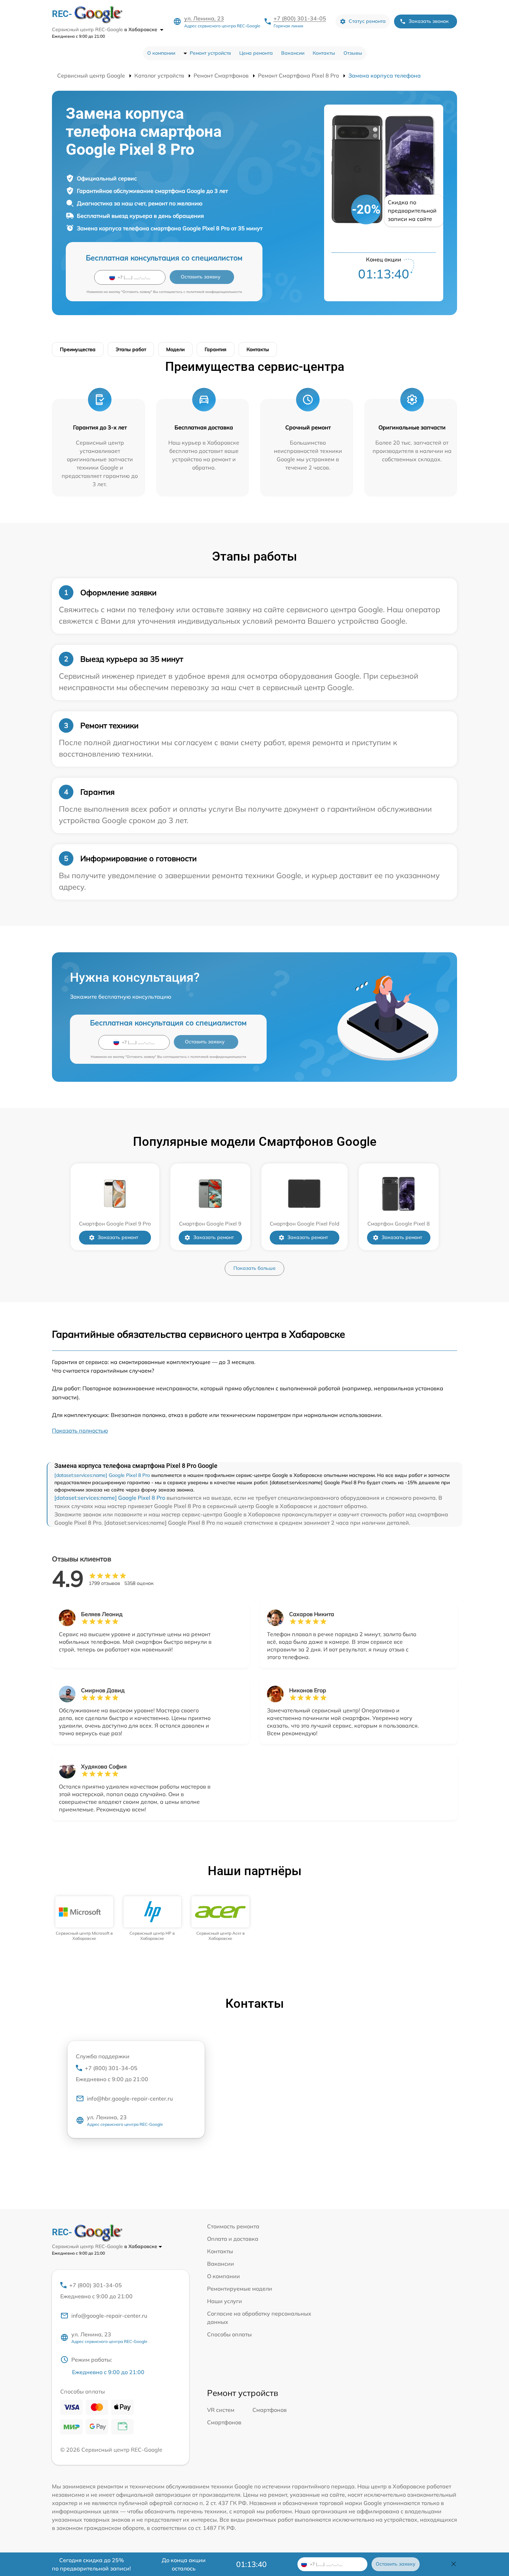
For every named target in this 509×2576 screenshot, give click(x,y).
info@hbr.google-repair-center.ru (130, 2098)
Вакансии (293, 53)
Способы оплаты (229, 2334)
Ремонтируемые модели (240, 2289)
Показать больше (254, 1268)
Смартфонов (270, 2410)
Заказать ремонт (118, 1237)
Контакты (324, 53)
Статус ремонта (367, 21)
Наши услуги (225, 2301)
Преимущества (78, 349)
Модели (175, 349)
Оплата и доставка (233, 2239)
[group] (84, 1919)
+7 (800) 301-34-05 (300, 18)
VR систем (221, 2410)
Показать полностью (80, 1430)
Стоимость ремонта (233, 2226)
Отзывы (353, 53)
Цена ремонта (256, 53)
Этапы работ (131, 349)
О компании (161, 53)
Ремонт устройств (210, 53)
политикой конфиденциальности (214, 292)
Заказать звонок (429, 21)
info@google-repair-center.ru (109, 2316)
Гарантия (216, 349)
